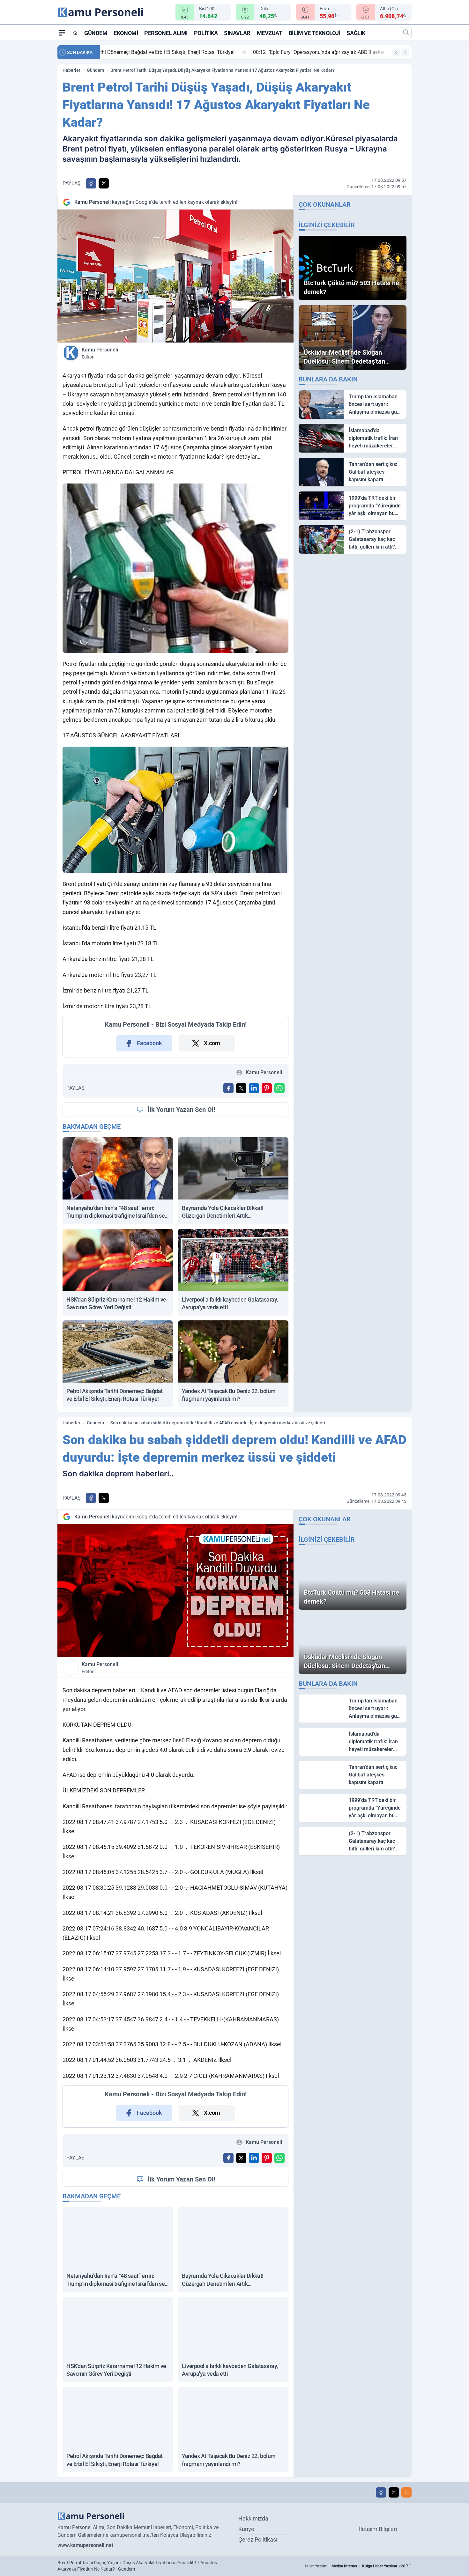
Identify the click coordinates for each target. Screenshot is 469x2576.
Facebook (149, 1043)
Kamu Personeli (100, 353)
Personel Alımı (166, 33)
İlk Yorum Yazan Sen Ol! (181, 1110)
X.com (212, 1043)
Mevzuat (270, 33)
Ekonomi (126, 33)
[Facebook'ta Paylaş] (91, 183)
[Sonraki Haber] (405, 52)
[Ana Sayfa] (75, 33)
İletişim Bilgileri (378, 2529)
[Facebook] (381, 2492)
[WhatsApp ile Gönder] (279, 1088)
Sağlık (356, 33)
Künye (246, 2529)
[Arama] (406, 33)
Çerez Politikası (258, 2539)
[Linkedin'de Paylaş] (254, 1088)
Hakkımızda (253, 2518)
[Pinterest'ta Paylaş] (267, 1088)
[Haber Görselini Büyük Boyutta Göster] (175, 276)
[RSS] (406, 2492)
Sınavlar (237, 33)
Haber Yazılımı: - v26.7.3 (357, 2566)
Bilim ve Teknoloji (315, 33)
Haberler (71, 70)
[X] (394, 2492)
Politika (206, 33)
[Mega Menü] (62, 33)
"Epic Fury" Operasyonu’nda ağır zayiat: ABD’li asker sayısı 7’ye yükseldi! (194, 52)
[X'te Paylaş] (104, 183)
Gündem (96, 33)
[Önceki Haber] (396, 52)
